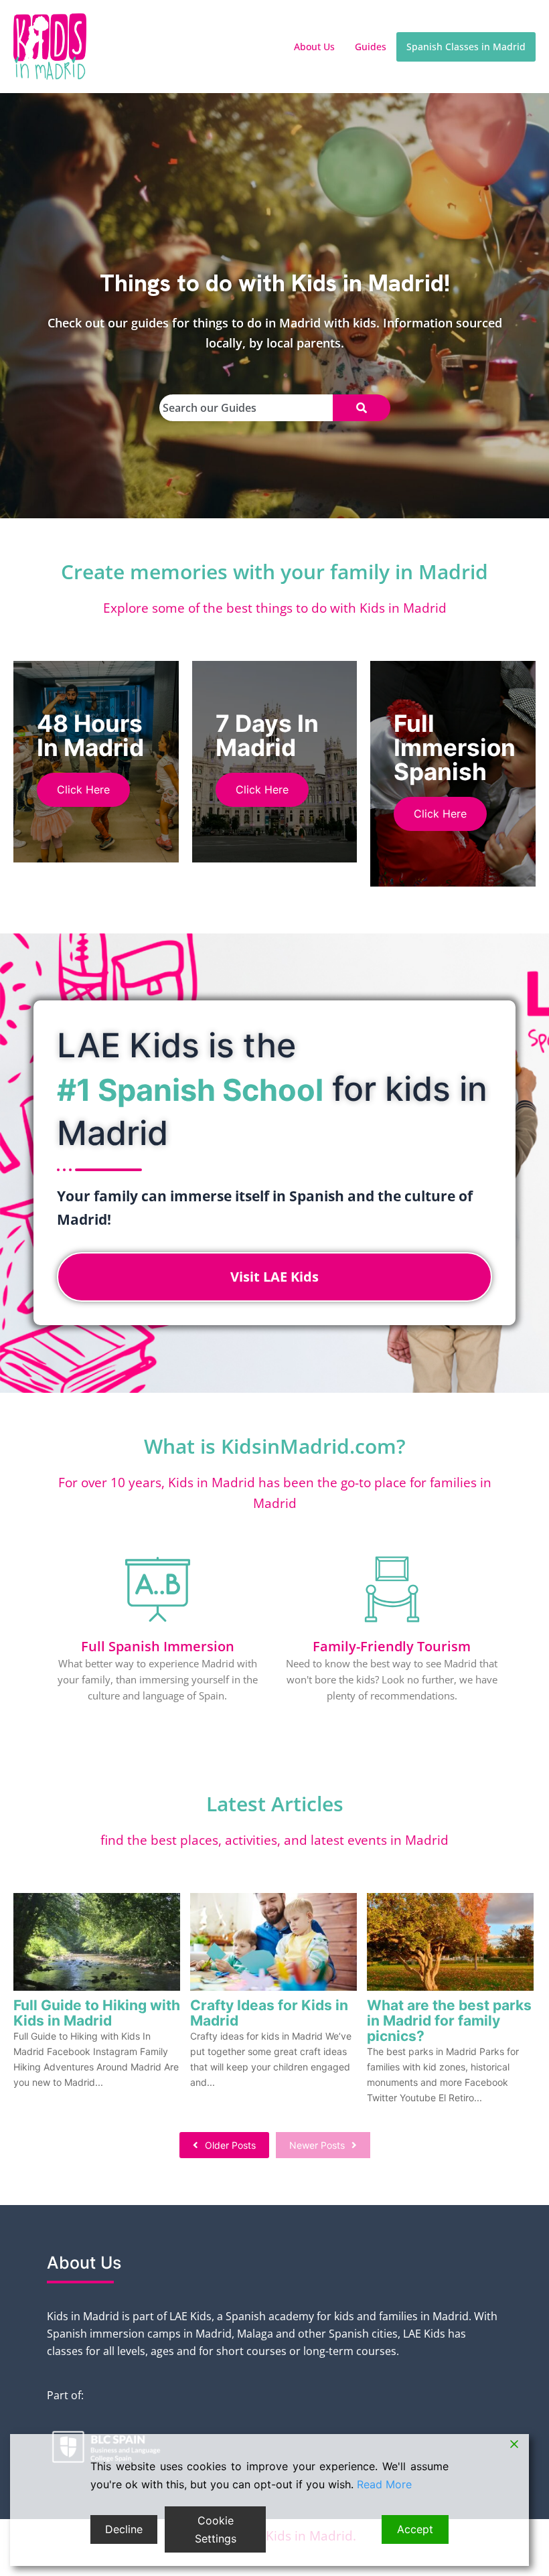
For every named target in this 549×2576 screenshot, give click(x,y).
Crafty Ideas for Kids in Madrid (269, 2013)
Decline (124, 2529)
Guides (371, 47)
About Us (314, 47)
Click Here (83, 789)
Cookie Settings (216, 2529)
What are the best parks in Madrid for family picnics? (449, 2021)
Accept (415, 2529)
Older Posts (230, 2145)
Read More (384, 2484)
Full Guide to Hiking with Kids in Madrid (97, 2013)
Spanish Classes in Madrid (466, 47)
